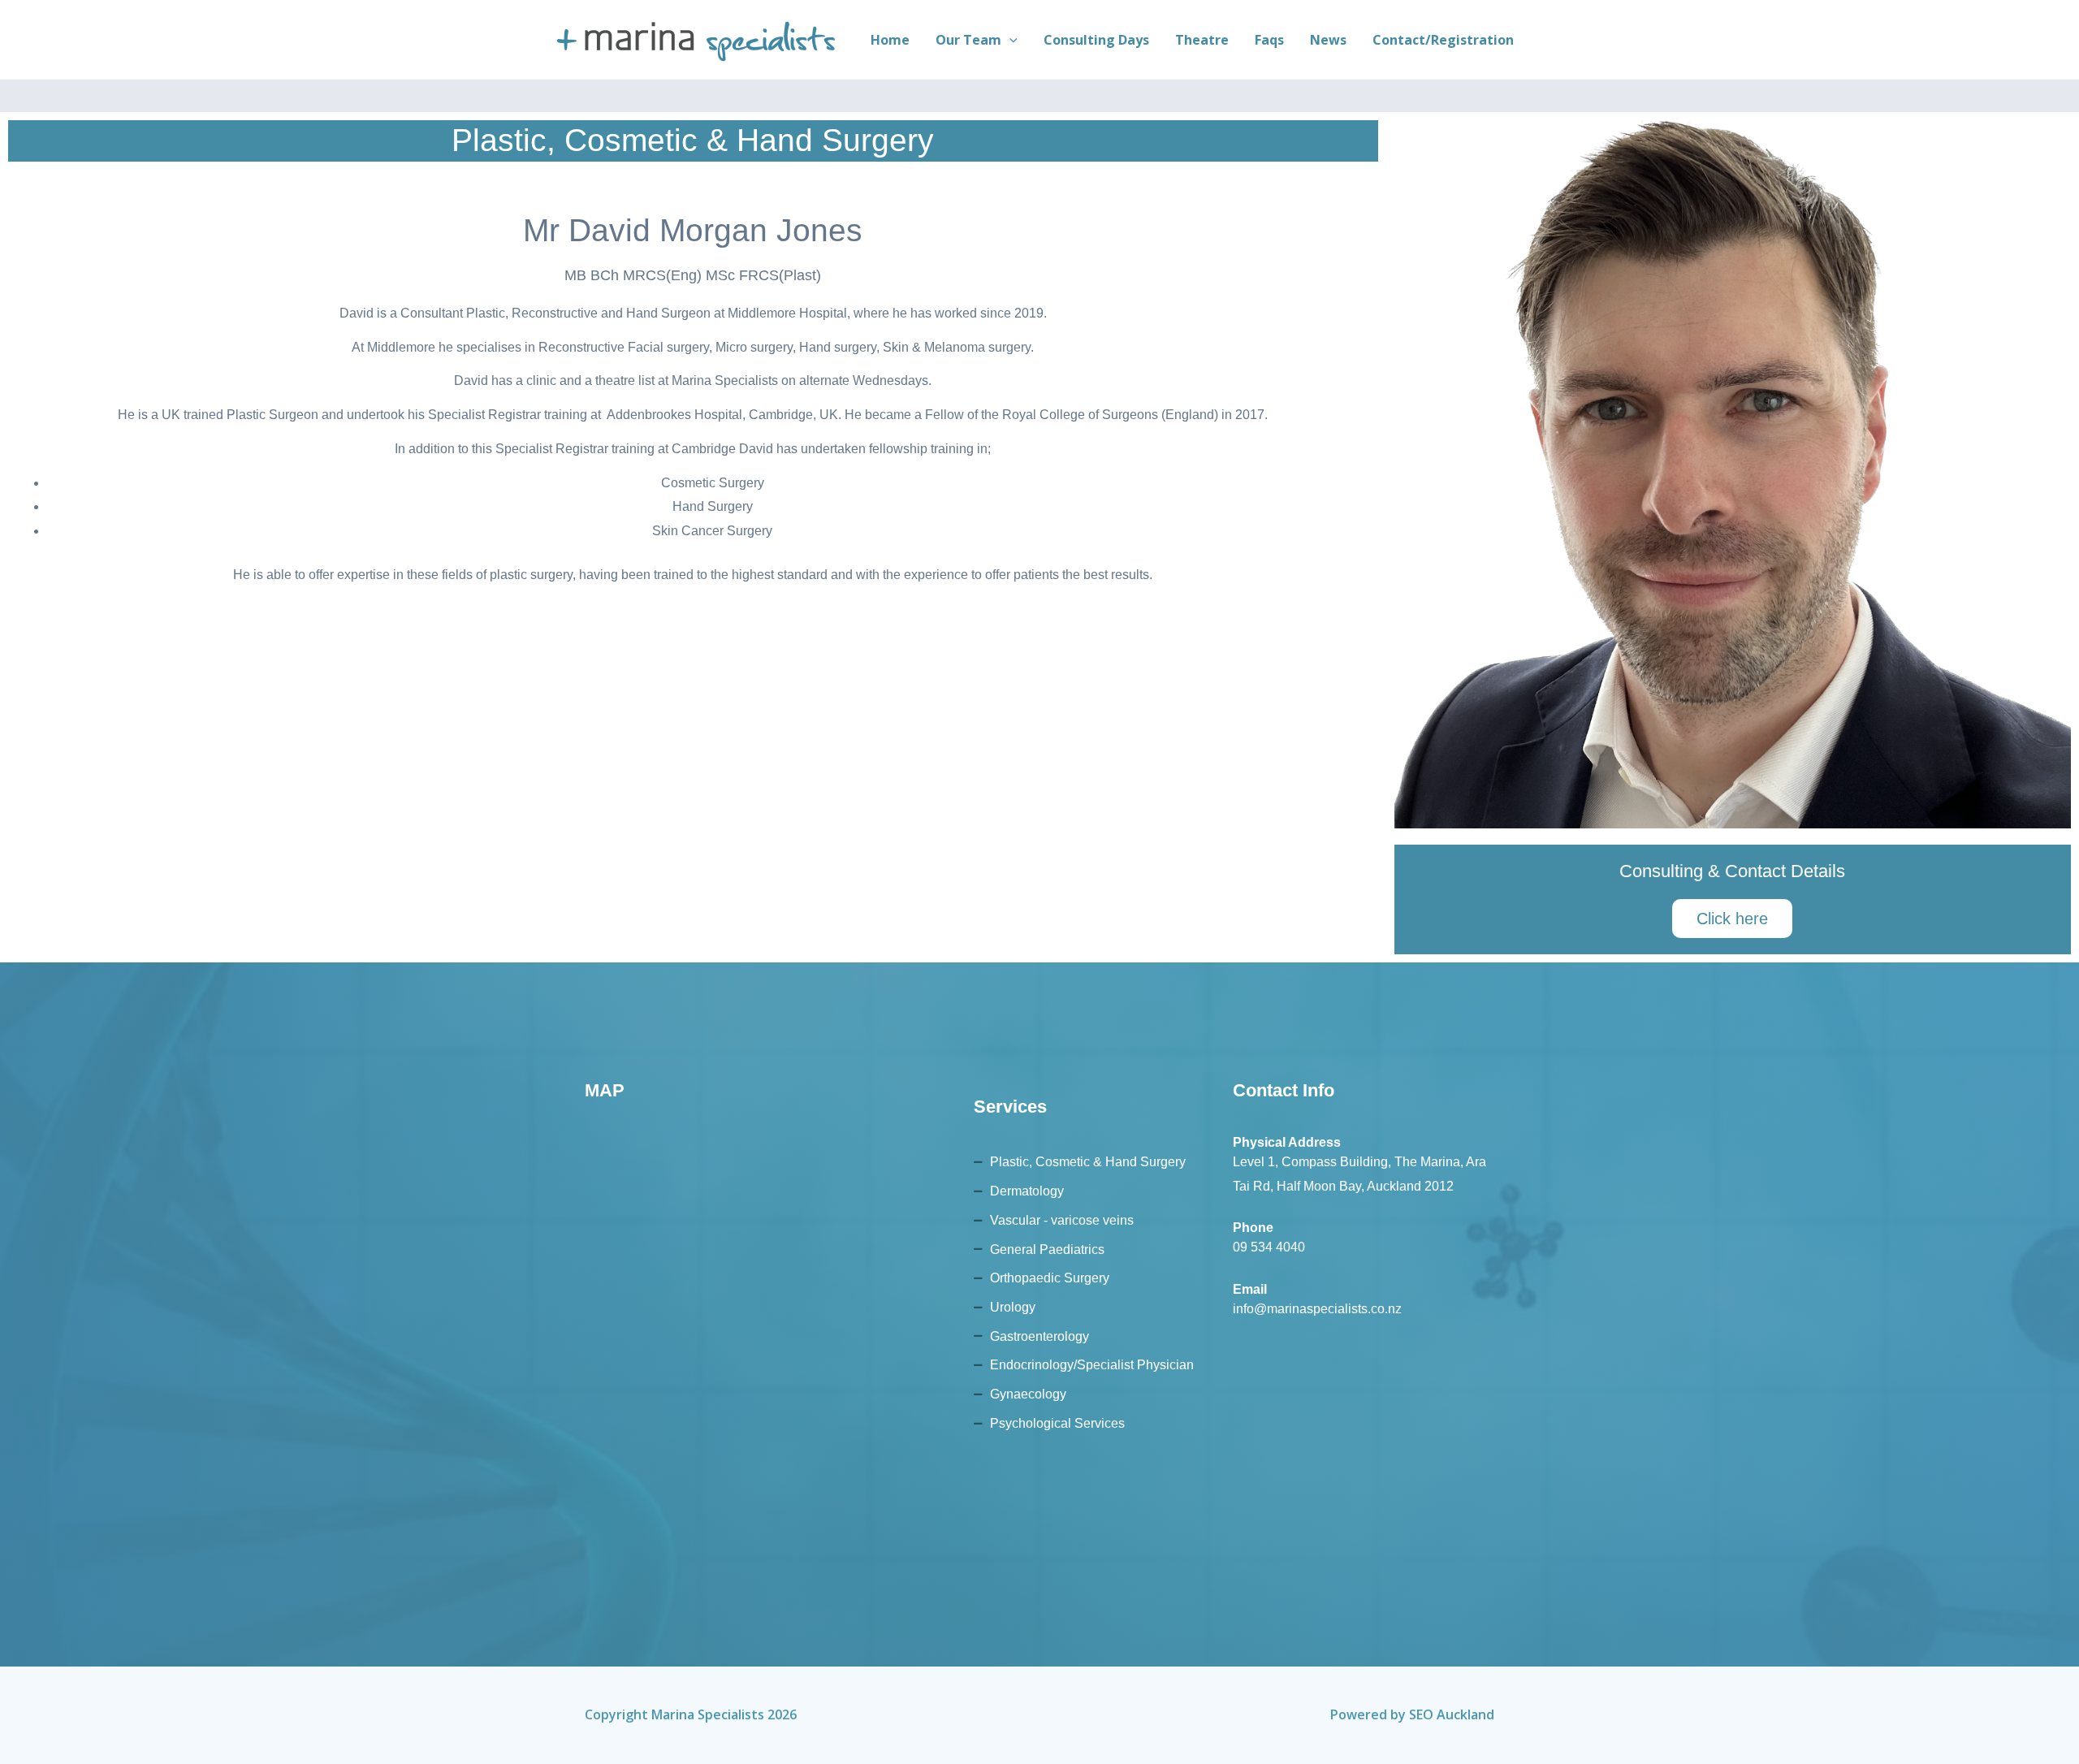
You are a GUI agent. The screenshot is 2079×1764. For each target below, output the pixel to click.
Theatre (1202, 40)
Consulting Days (1096, 40)
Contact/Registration (1443, 40)
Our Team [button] (968, 40)
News (1328, 40)
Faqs (1269, 40)
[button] (1009, 40)
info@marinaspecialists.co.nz (1317, 1309)
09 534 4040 (1269, 1247)
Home (890, 40)
